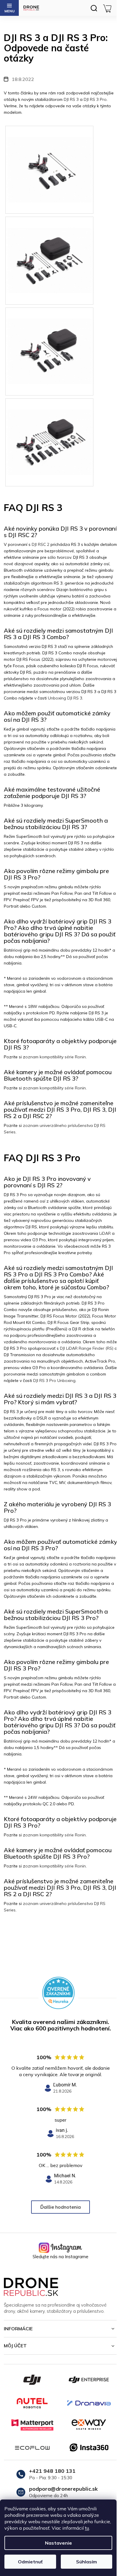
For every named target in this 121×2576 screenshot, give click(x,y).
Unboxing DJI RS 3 (65, 698)
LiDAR (105, 1233)
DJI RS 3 (71, 99)
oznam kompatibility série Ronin (56, 1057)
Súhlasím (86, 2562)
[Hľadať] (94, 8)
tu (87, 2528)
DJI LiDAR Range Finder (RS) (87, 1348)
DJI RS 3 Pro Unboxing (54, 1380)
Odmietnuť (30, 2562)
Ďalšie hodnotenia (60, 2207)
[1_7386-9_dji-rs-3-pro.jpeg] (49, 340)
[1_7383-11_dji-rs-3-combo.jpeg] (49, 249)
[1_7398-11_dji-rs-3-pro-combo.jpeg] (49, 431)
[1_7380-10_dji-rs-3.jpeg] (49, 158)
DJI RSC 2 (41, 544)
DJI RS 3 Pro (95, 99)
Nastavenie (58, 2543)
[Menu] (9, 8)
